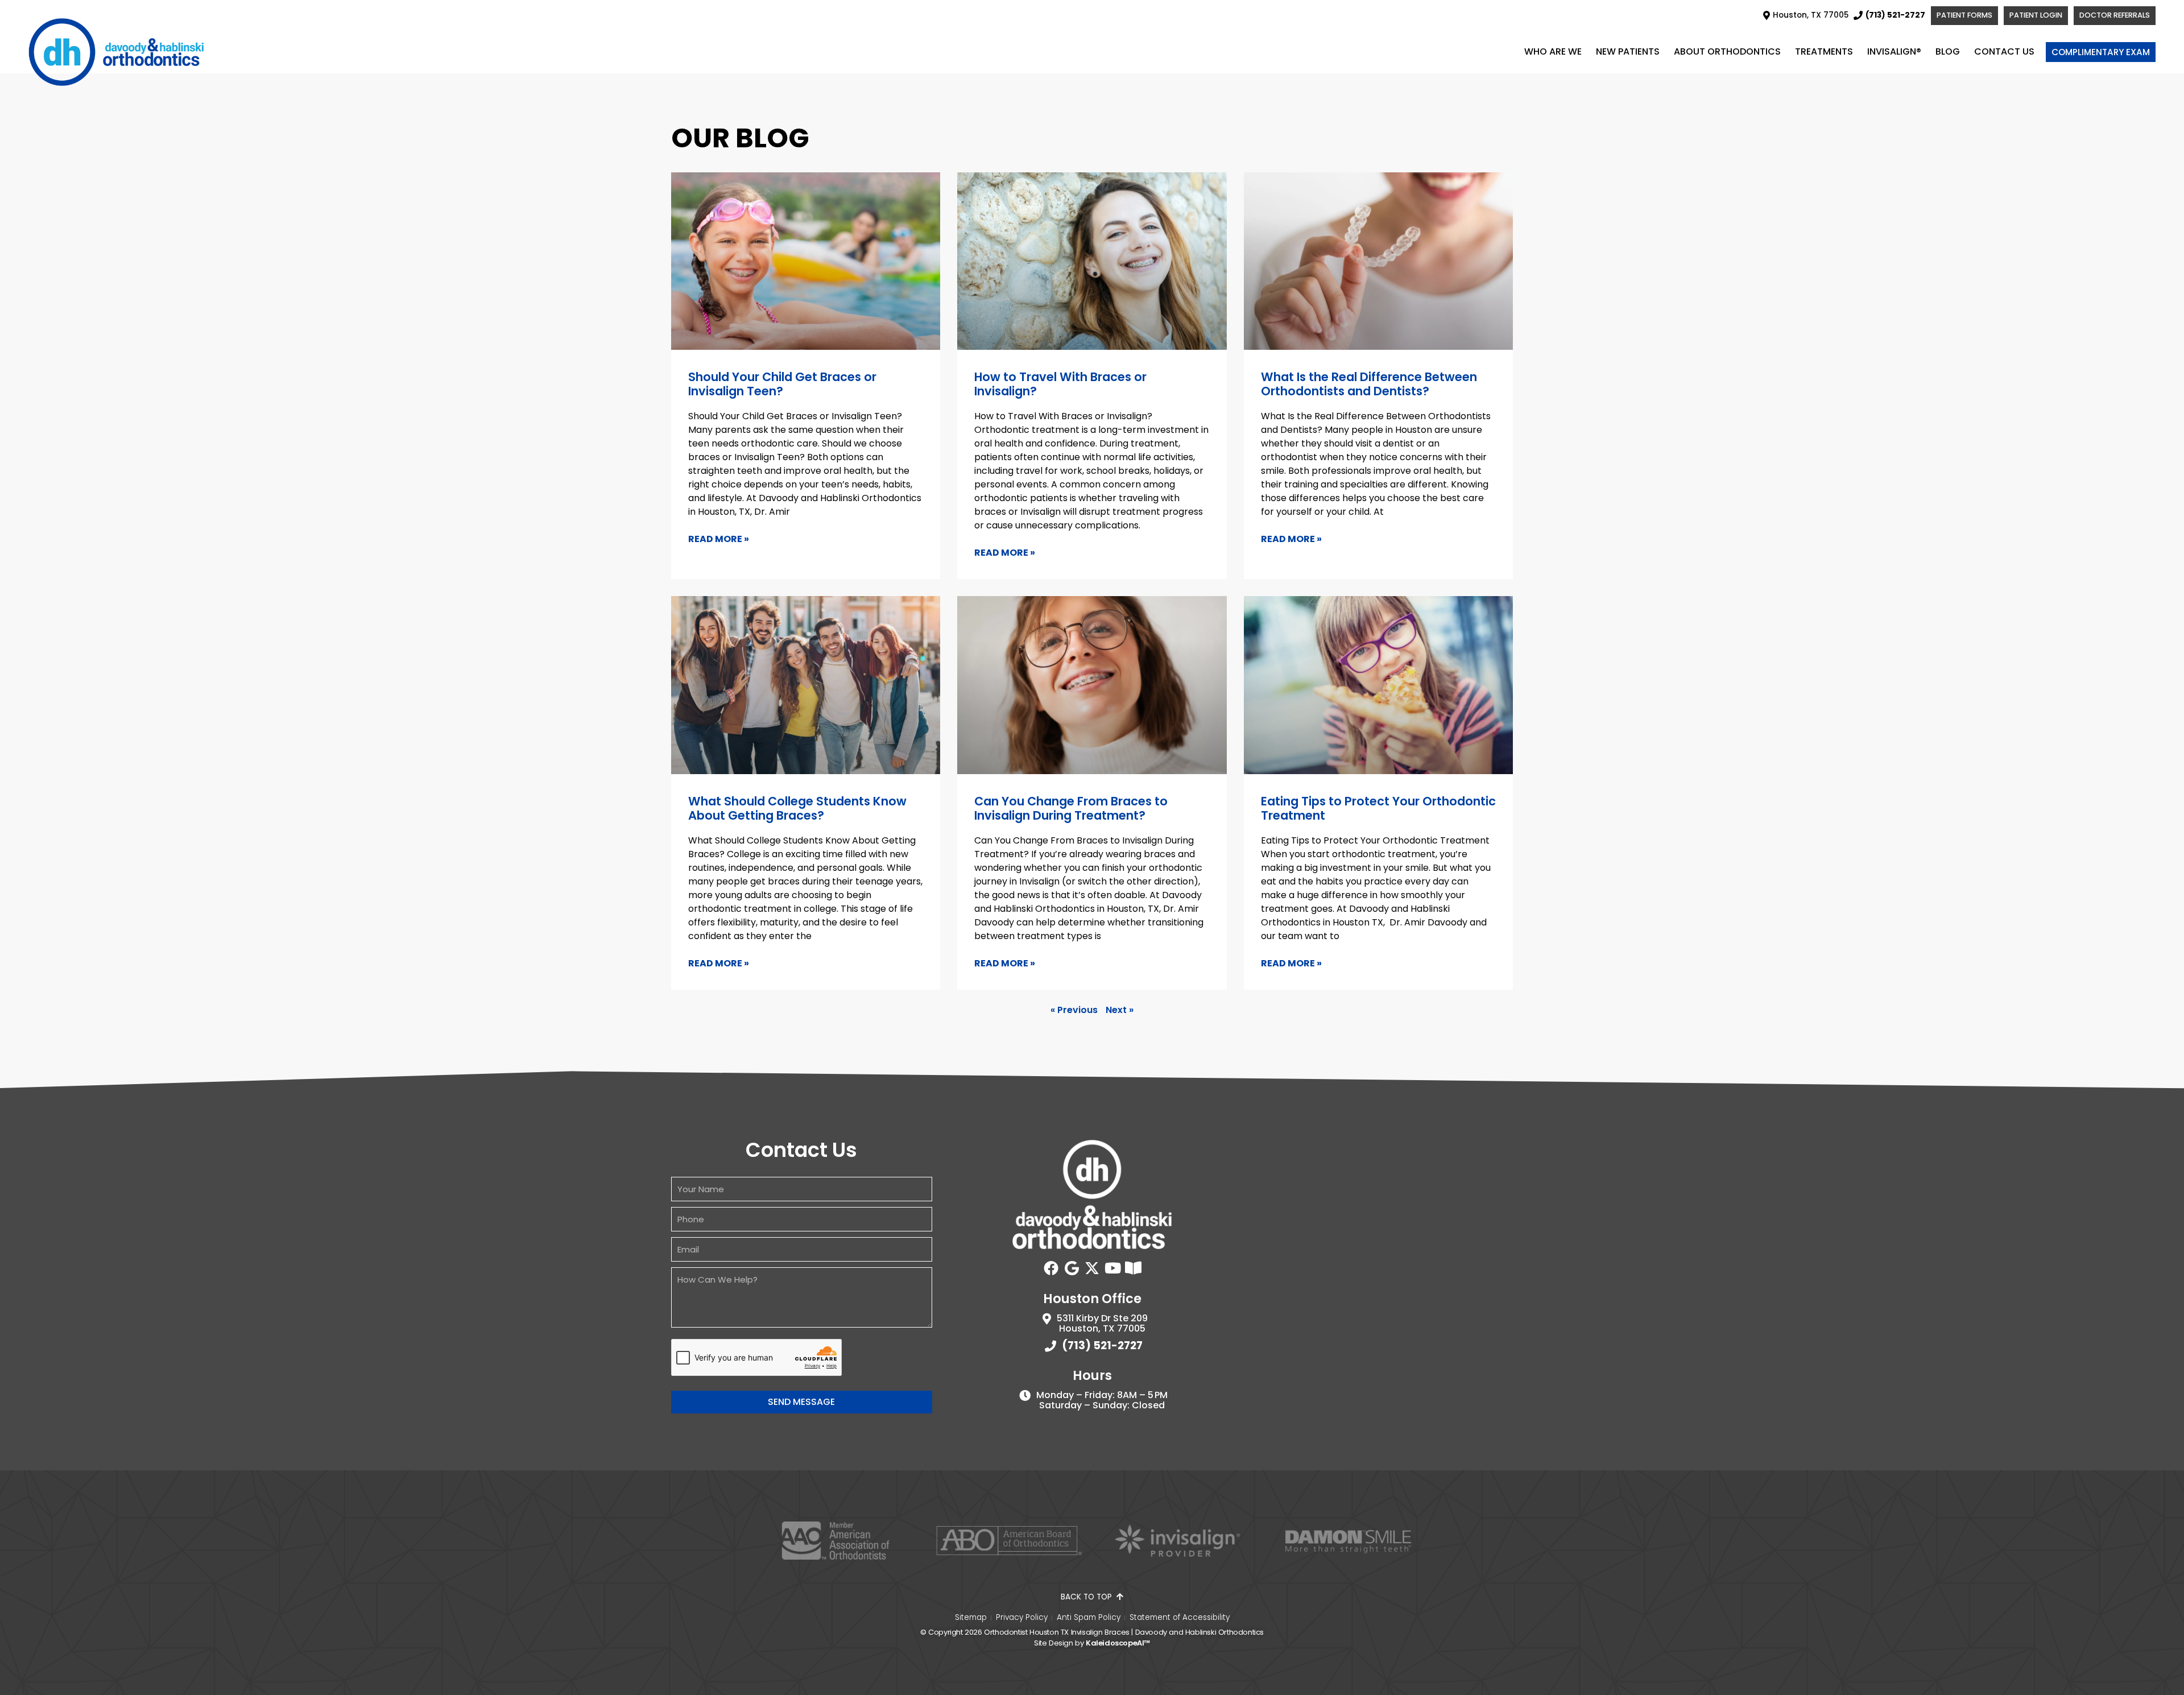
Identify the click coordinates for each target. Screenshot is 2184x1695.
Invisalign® (1894, 51)
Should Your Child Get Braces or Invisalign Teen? (782, 384)
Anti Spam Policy (1089, 1618)
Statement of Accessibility (1180, 1618)
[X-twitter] (1092, 1268)
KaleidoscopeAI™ (1118, 1643)
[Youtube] (1112, 1268)
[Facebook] (1051, 1268)
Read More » (719, 539)
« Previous (1074, 1010)
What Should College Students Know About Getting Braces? (797, 808)
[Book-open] (1133, 1268)
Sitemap (971, 1618)
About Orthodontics (1727, 51)
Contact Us (2004, 51)
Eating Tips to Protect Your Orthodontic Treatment (1378, 808)
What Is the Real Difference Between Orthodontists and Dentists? (1369, 384)
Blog (1948, 51)
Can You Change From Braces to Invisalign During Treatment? (1071, 808)
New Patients (1628, 51)
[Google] (1072, 1268)
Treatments (1824, 51)
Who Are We (1553, 51)
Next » (1120, 1010)
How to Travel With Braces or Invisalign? (1060, 384)
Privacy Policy (1022, 1618)
